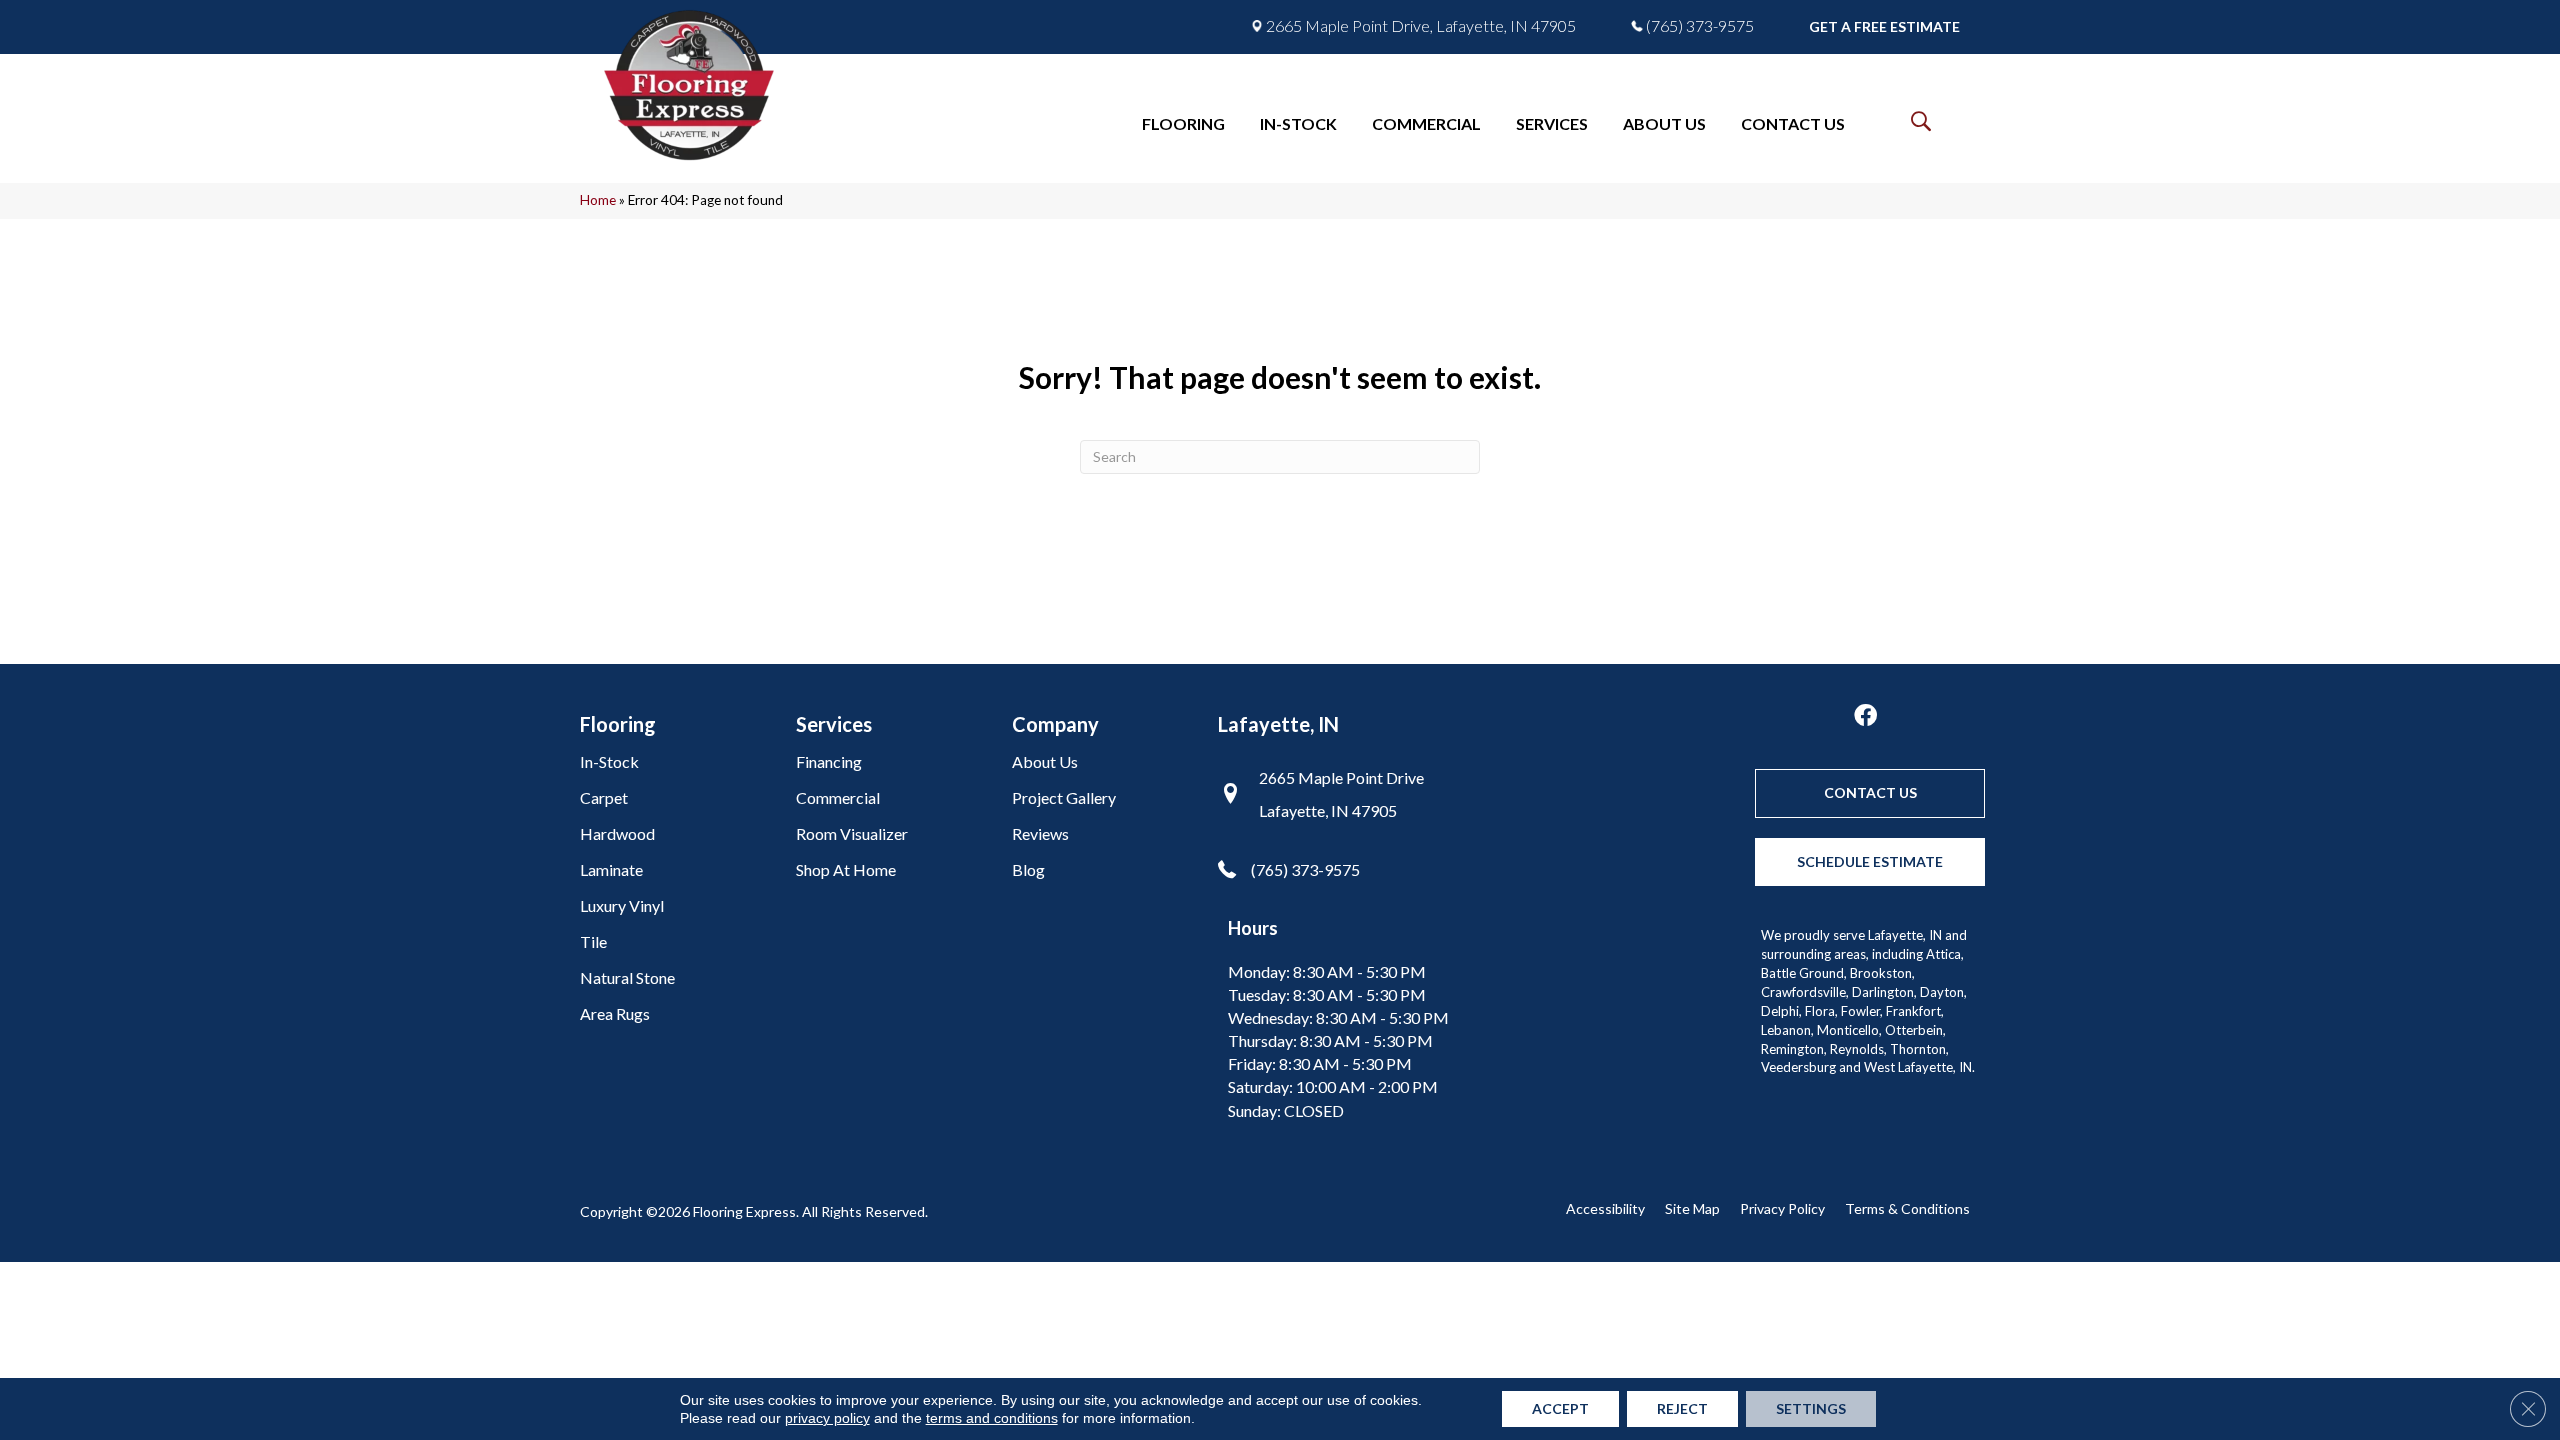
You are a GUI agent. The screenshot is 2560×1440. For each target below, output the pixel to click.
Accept (1560, 1408)
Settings (1811, 1408)
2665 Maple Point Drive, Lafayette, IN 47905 (1421, 26)
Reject (1682, 1408)
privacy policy (827, 1418)
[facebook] (1865, 716)
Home (598, 200)
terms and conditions (992, 1418)
